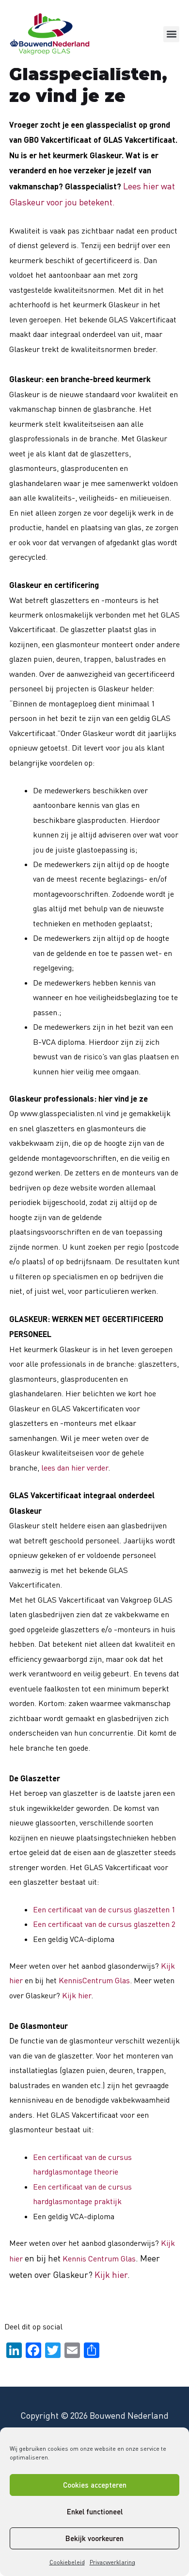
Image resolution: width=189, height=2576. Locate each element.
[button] (171, 34)
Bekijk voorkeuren (94, 2538)
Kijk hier (77, 1995)
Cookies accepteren (95, 2485)
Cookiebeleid (67, 2562)
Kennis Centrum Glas (99, 2258)
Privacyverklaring (112, 2562)
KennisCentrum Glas (94, 1980)
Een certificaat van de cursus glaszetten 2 (104, 1924)
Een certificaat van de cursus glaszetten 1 (104, 1909)
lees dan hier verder (75, 1468)
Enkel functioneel (95, 2511)
